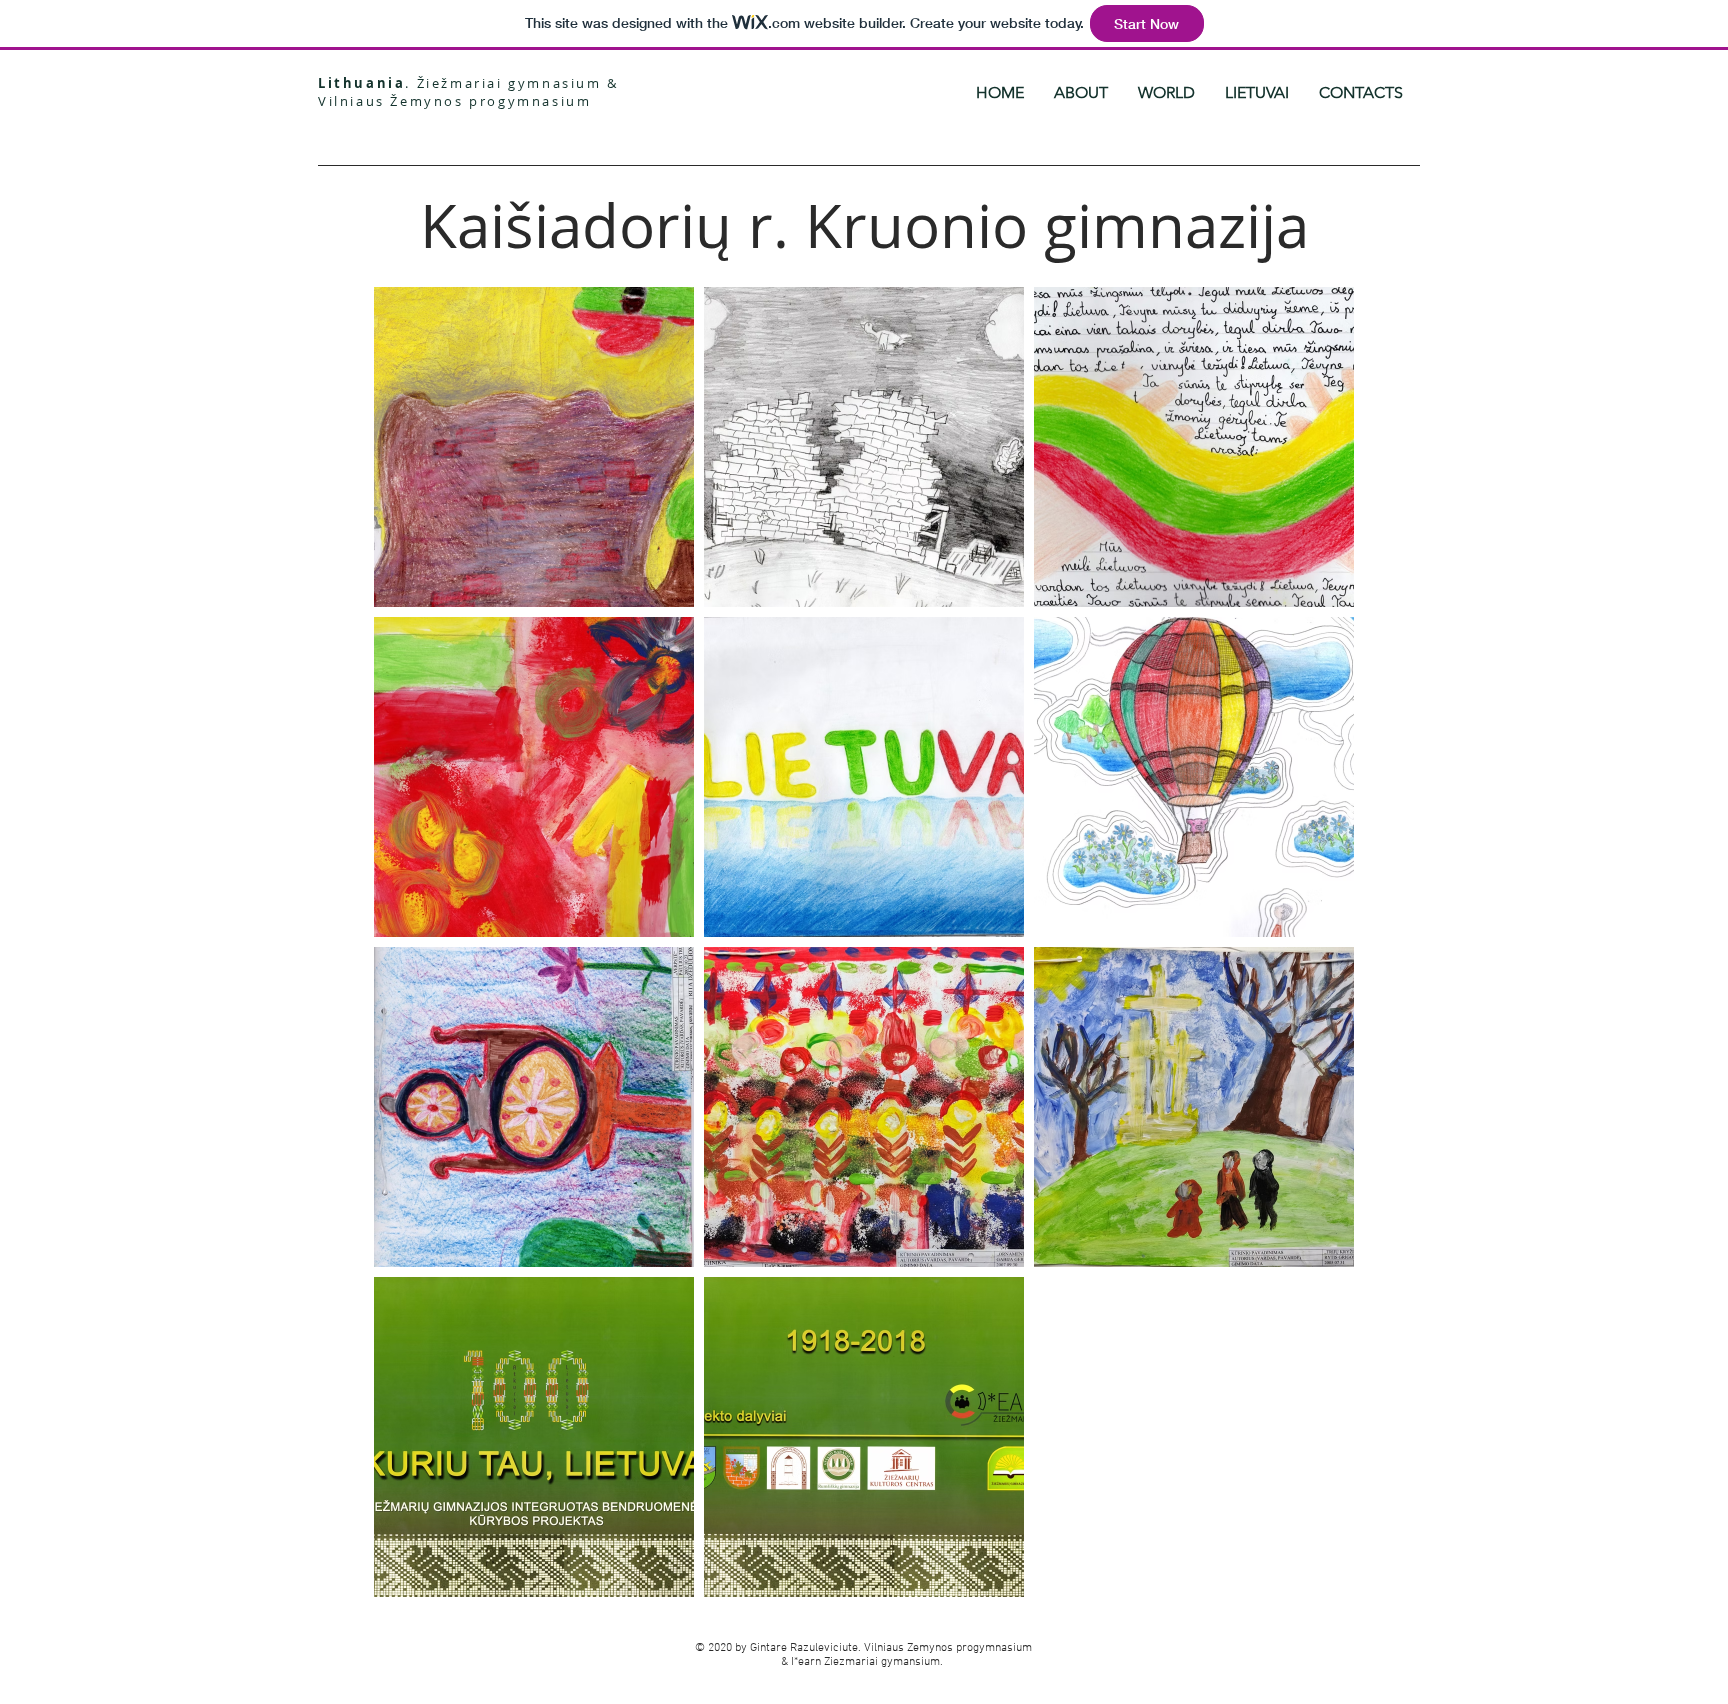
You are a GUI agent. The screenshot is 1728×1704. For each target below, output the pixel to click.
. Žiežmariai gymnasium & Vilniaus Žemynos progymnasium (468, 92)
